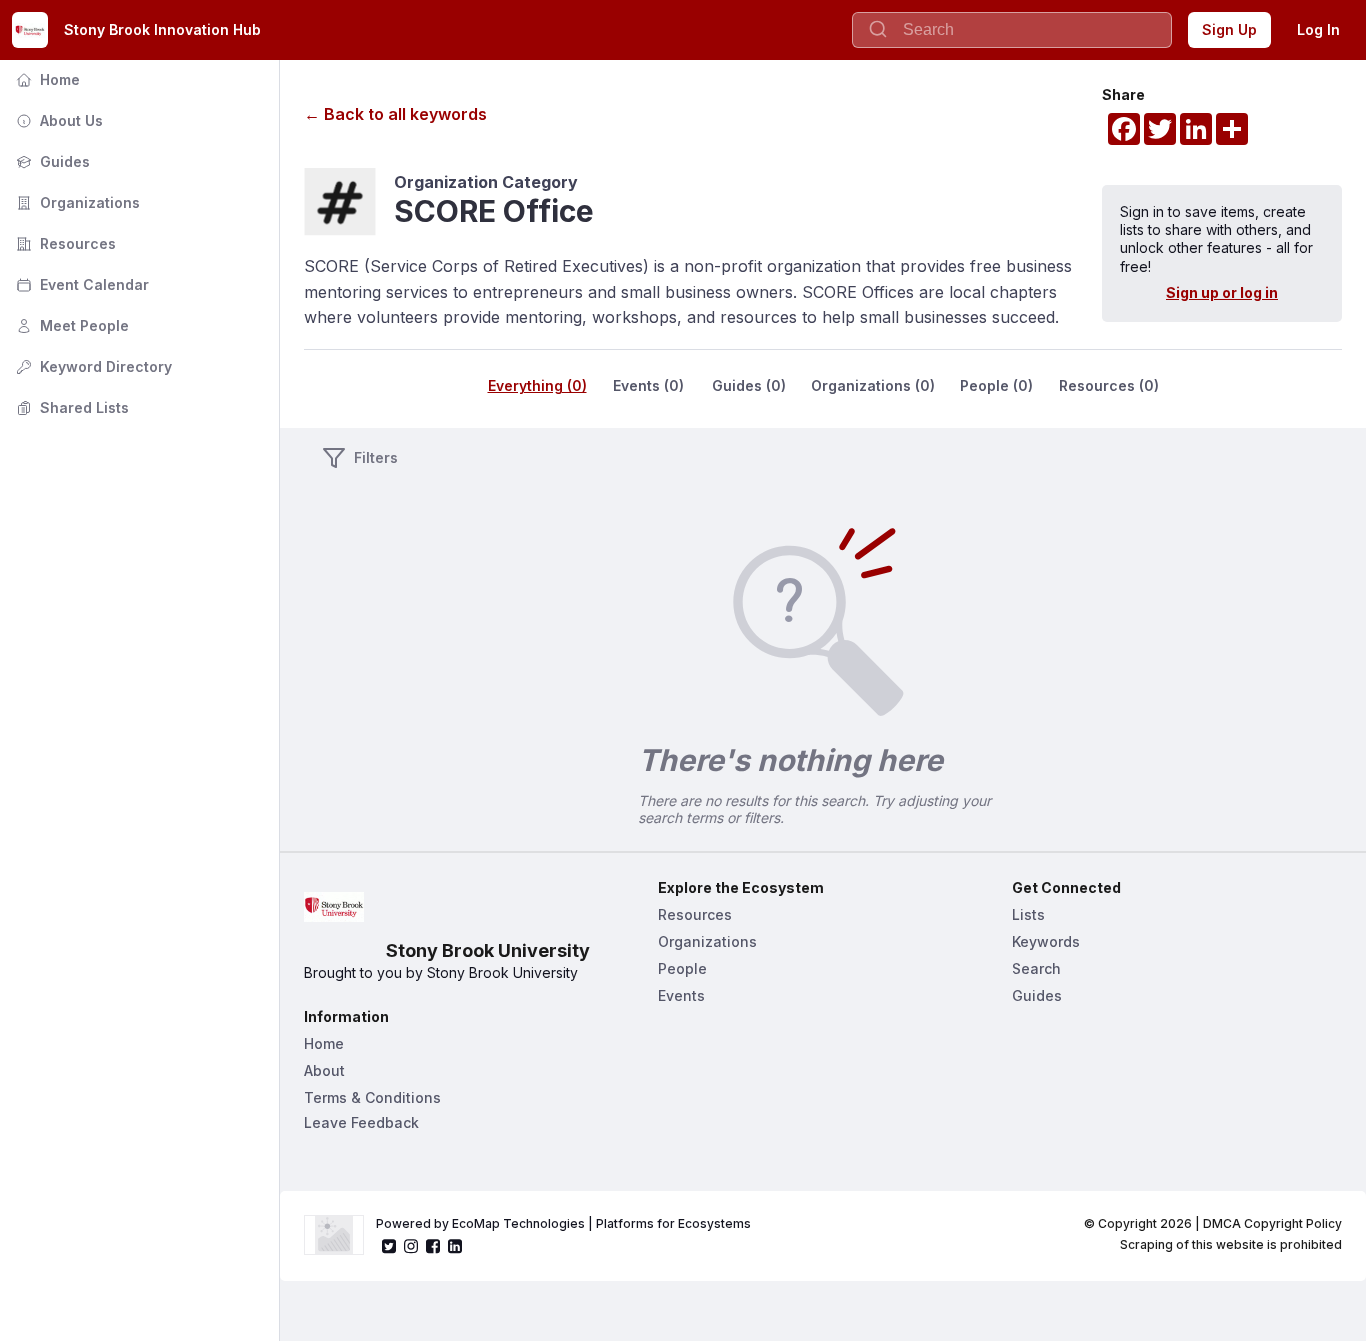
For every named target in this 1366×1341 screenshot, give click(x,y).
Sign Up (1229, 29)
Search (1036, 968)
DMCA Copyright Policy (1272, 1223)
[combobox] (1012, 30)
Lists (1028, 914)
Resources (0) (1109, 385)
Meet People (70, 325)
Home (46, 79)
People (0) (996, 385)
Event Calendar (80, 284)
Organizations (76, 202)
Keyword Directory (92, 366)
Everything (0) (537, 385)
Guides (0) (749, 385)
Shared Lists (70, 407)
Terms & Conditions (372, 1097)
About (324, 1070)
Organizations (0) (873, 385)
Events (681, 995)
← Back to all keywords (395, 114)
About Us (57, 120)
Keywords (1046, 941)
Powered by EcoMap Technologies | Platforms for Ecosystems (563, 1223)
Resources (64, 243)
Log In (1318, 29)
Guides (51, 161)
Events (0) (648, 385)
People (682, 968)
